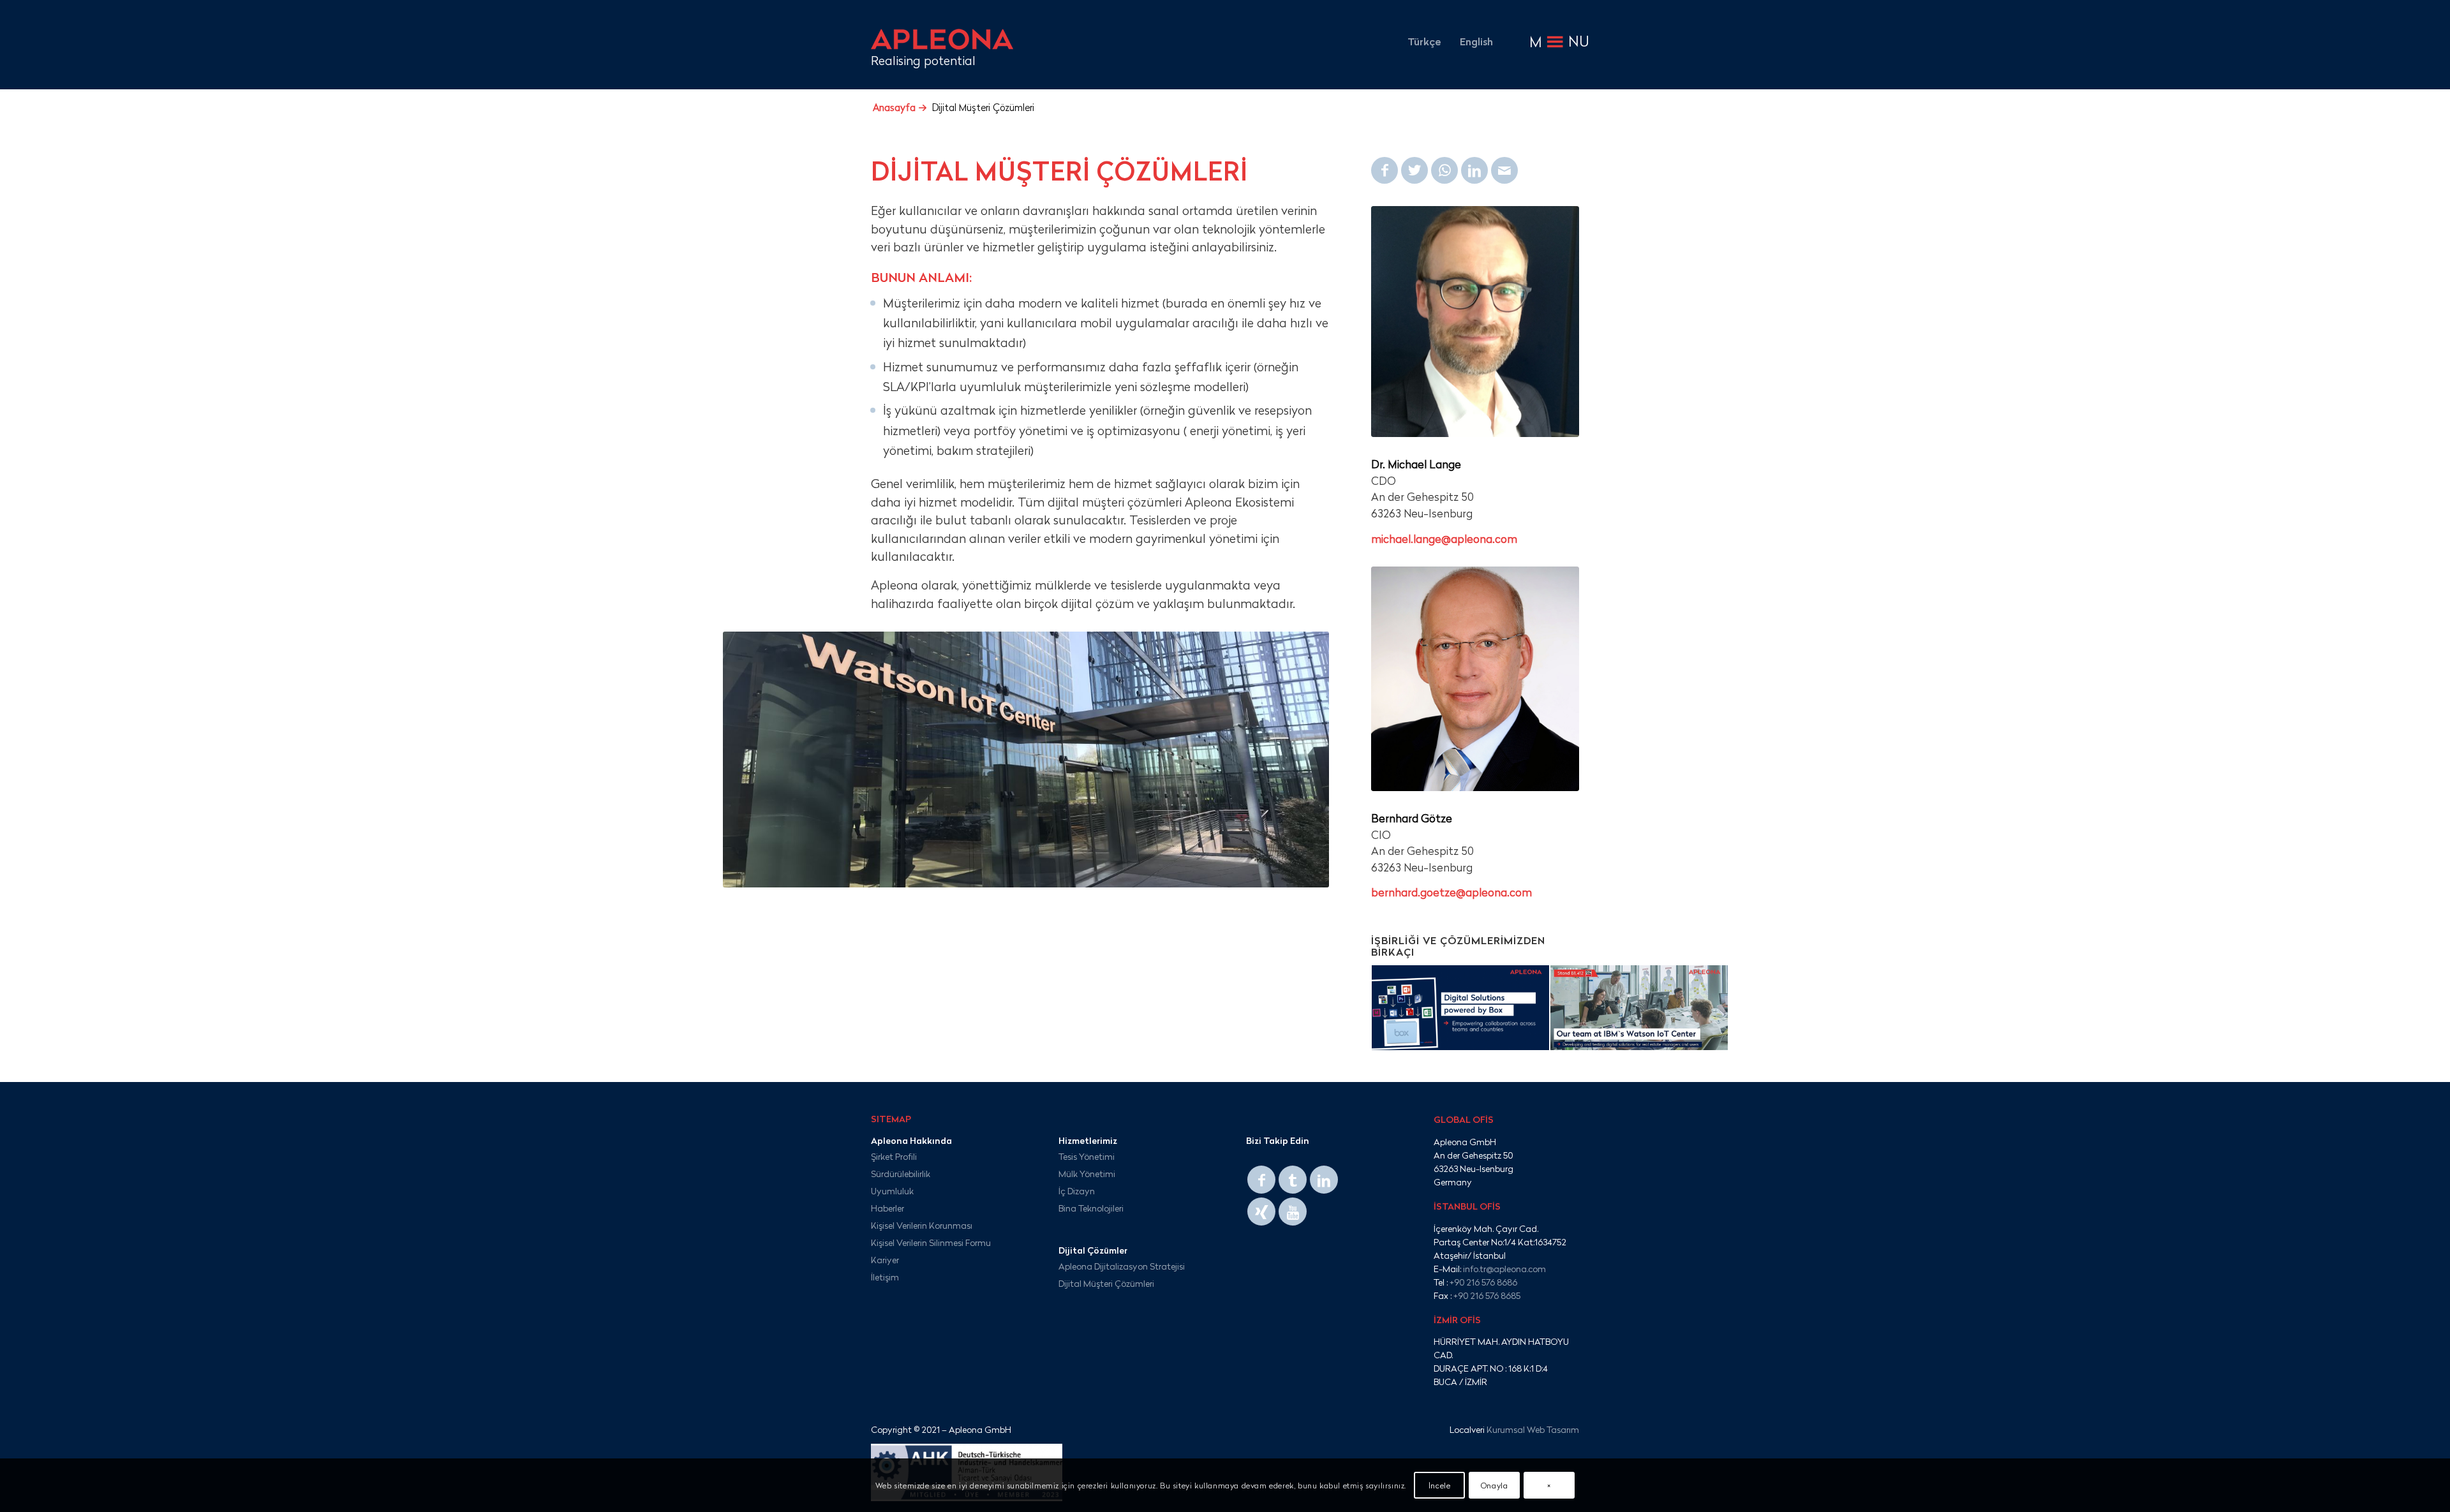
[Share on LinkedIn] (1474, 170)
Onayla (1495, 1485)
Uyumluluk (892, 1191)
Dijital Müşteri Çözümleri (1106, 1283)
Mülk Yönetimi (1087, 1174)
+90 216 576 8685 (1487, 1295)
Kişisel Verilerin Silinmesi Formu (931, 1242)
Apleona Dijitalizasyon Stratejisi (1122, 1266)
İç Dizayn (1077, 1191)
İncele (1440, 1485)
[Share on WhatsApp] (1444, 170)
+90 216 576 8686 (1483, 1282)
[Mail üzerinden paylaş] (1504, 170)
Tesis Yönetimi (1087, 1156)
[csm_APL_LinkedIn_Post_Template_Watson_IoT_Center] (1639, 1012)
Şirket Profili (894, 1156)
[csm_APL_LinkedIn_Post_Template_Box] (1460, 1012)
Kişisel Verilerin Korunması (922, 1225)
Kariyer (885, 1260)
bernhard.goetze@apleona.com (1451, 892)
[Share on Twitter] (1414, 170)
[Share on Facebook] (1385, 170)
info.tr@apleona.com (1504, 1269)
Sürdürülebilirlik (901, 1174)
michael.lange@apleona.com (1444, 539)
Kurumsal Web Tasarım (1533, 1429)
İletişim (885, 1277)
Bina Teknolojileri (1091, 1208)
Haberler (887, 1208)
